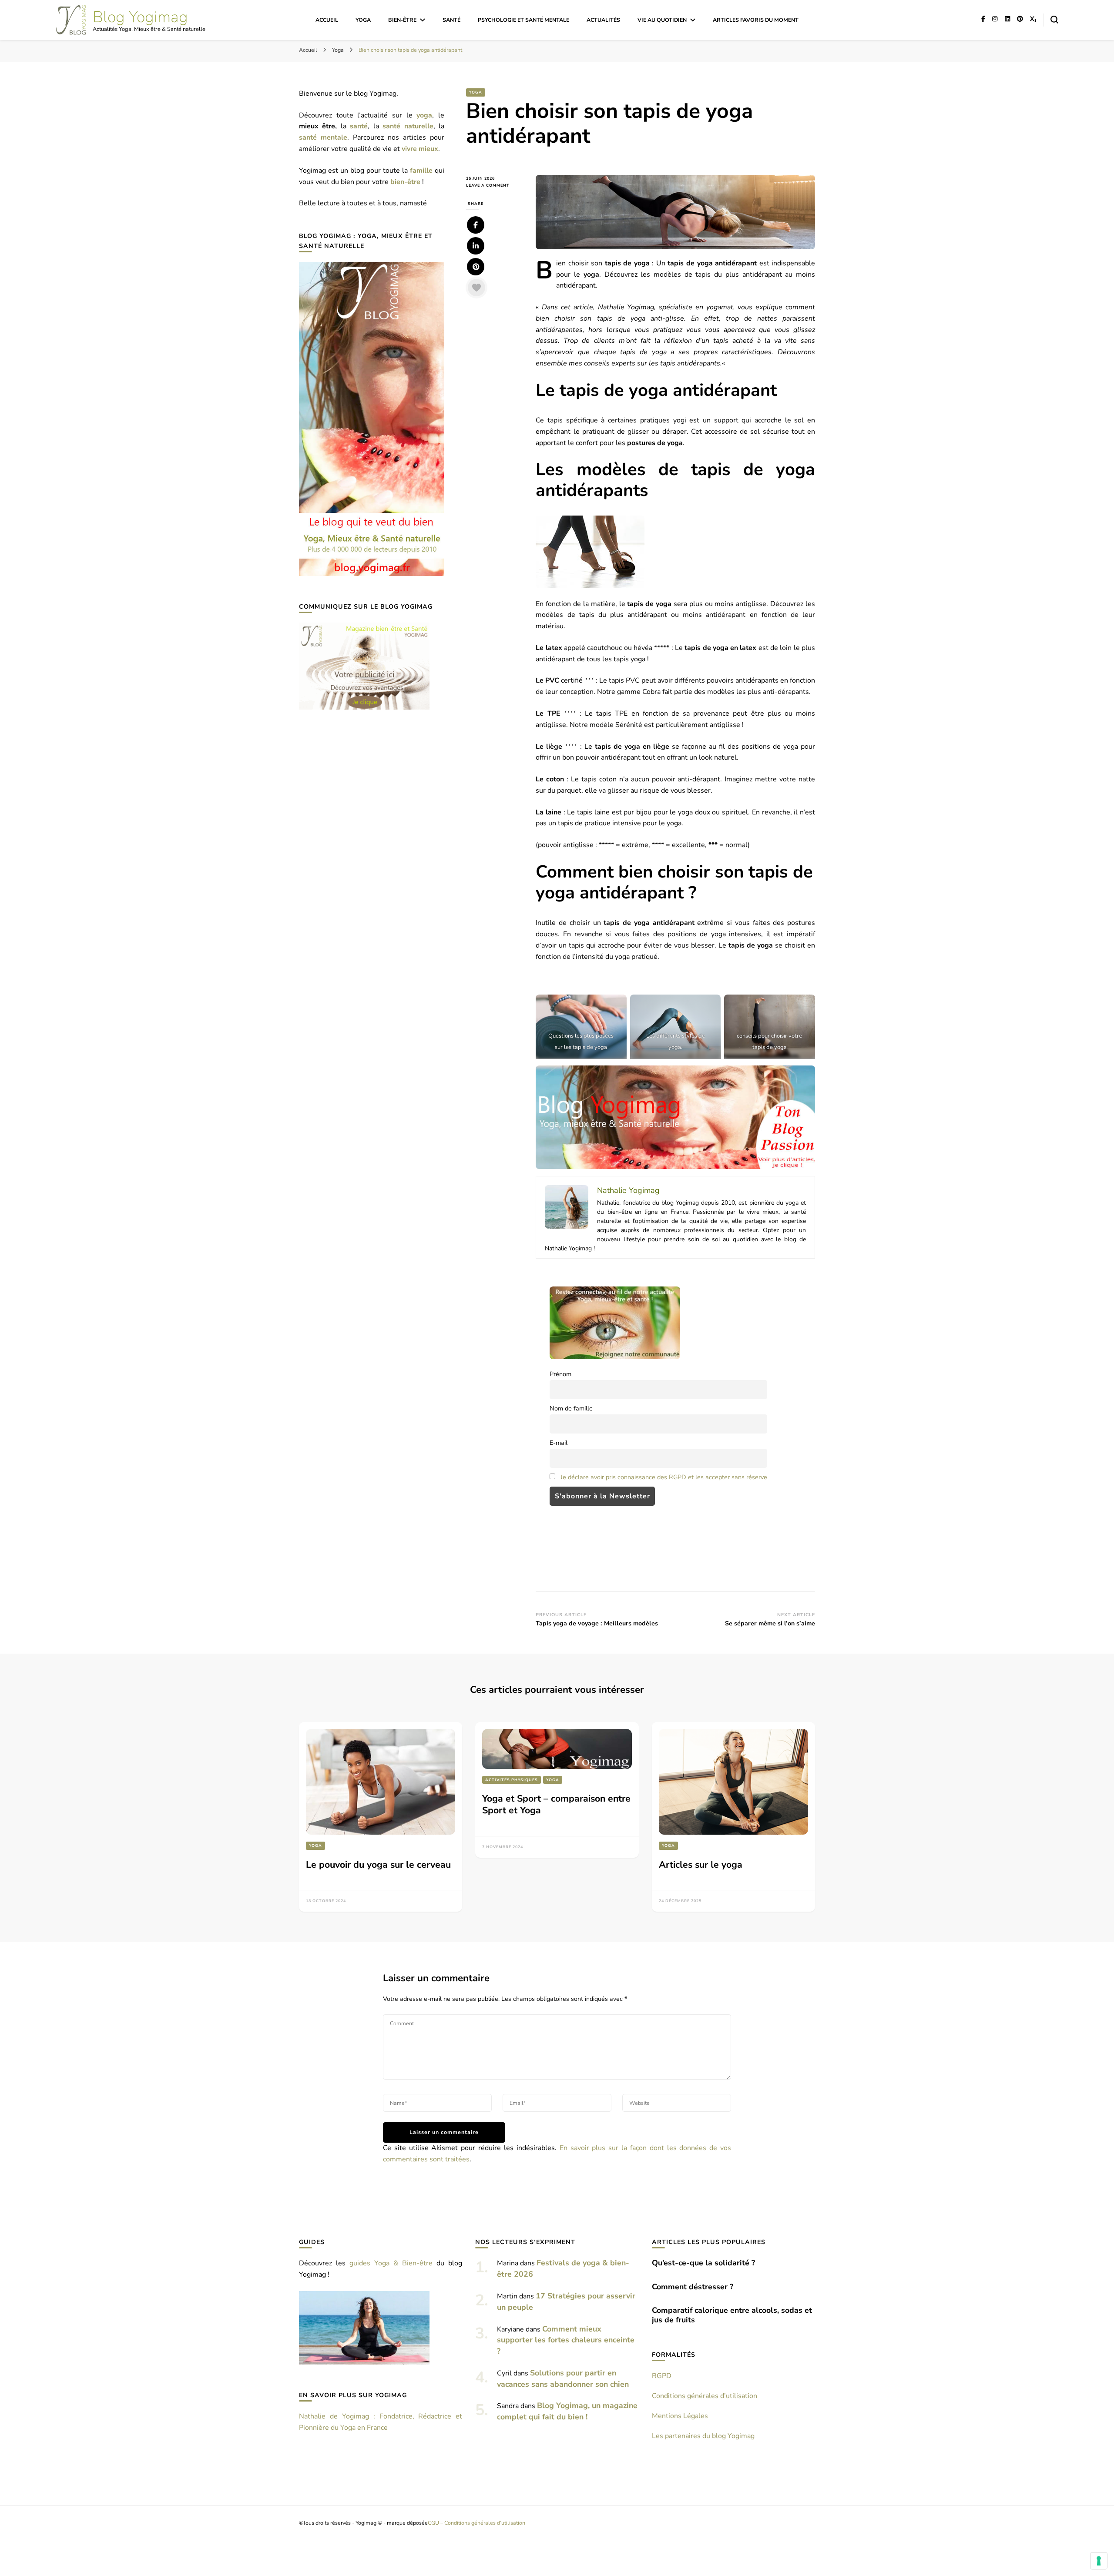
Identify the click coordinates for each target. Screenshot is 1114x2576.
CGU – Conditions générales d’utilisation (476, 2523)
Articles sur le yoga (701, 1865)
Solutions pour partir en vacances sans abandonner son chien (563, 2378)
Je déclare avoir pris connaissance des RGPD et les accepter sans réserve (664, 1477)
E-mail (559, 1443)
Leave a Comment (494, 186)
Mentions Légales (680, 2416)
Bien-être (402, 20)
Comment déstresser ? (693, 2287)
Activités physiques (512, 1780)
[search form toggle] (1054, 20)
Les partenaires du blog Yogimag (703, 2436)
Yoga (363, 20)
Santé (451, 20)
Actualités (603, 20)
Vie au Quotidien (662, 20)
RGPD (662, 2376)
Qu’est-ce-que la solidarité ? (703, 2263)
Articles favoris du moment (756, 20)
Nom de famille (571, 1408)
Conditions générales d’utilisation (705, 2396)
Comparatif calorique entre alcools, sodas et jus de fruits (732, 2315)
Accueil (327, 20)
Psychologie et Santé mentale (523, 20)
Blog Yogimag (140, 17)
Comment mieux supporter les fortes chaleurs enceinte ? (566, 2340)
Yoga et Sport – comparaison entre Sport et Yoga (556, 1804)
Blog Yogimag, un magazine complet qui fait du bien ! (567, 2411)
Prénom (560, 1374)
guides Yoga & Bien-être (391, 2263)
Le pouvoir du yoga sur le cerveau (378, 1865)
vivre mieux (420, 149)
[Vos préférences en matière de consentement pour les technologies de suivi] (1099, 2561)
